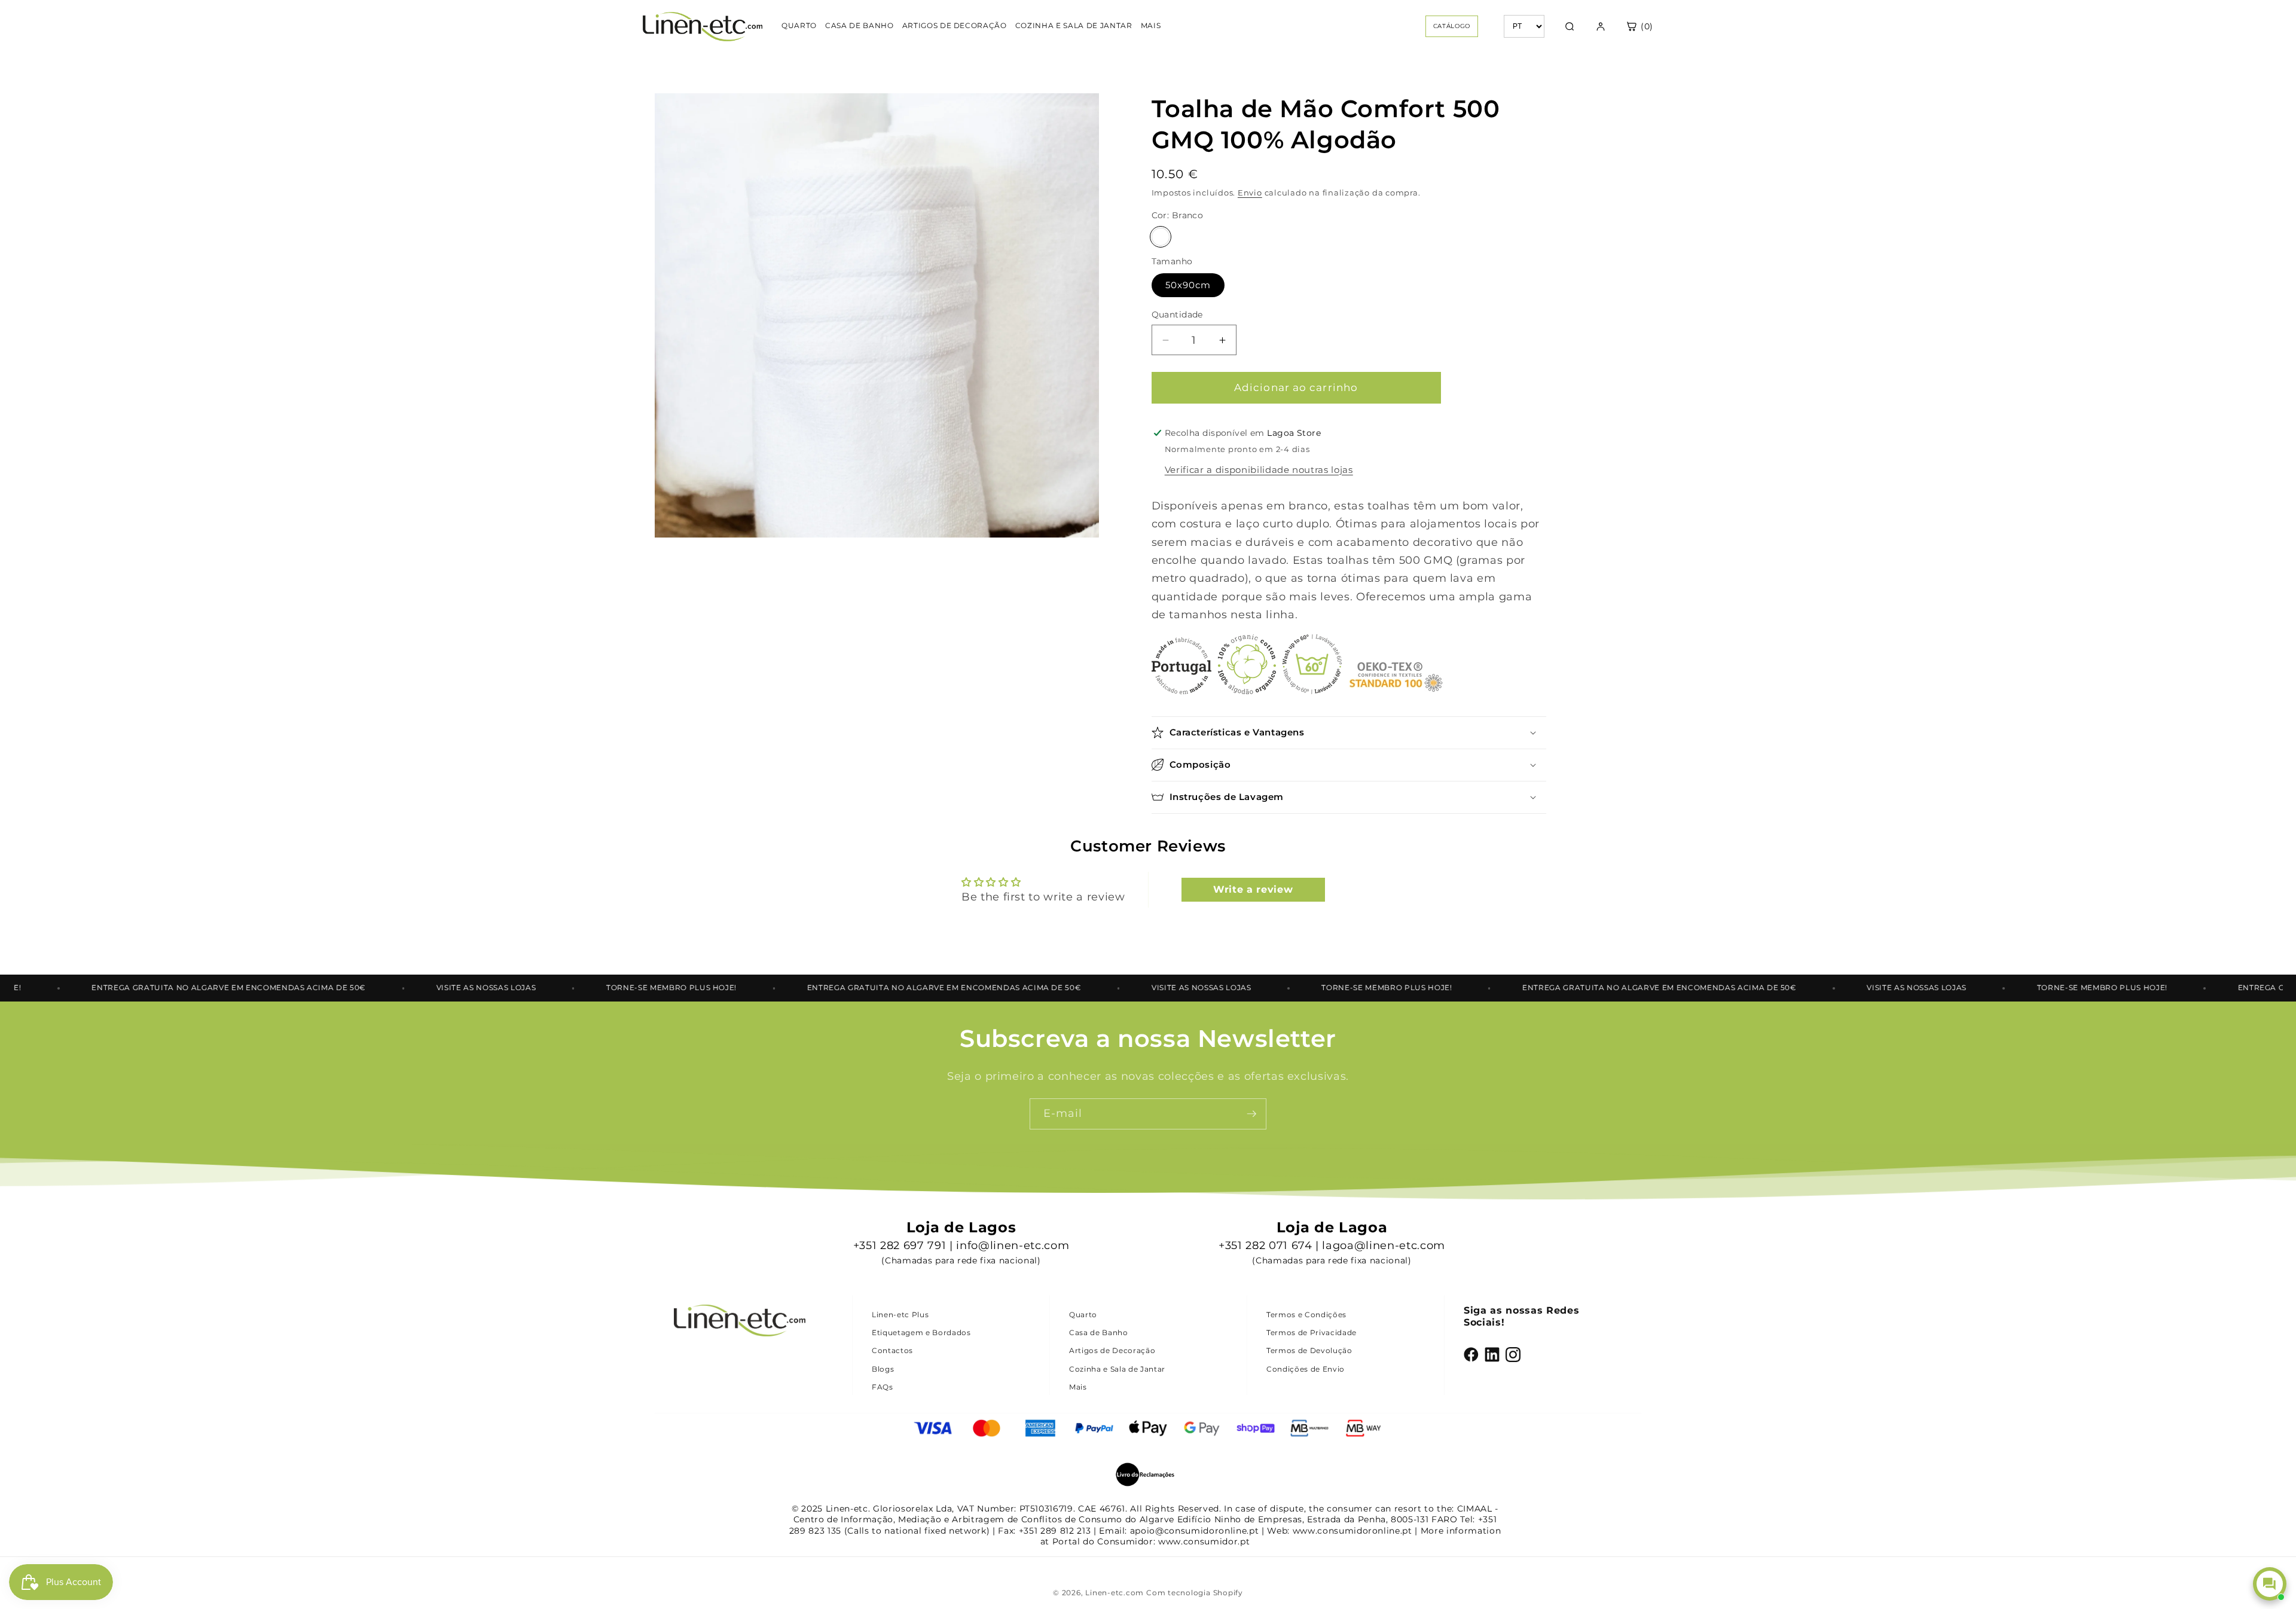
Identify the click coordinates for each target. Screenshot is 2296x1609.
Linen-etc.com (1115, 1593)
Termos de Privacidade (1312, 1332)
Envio (1250, 193)
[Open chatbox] (2270, 1584)
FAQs (883, 1387)
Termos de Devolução (1309, 1350)
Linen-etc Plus (900, 1315)
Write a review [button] (1253, 889)
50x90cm (1188, 285)
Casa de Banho (1099, 1332)
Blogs (883, 1369)
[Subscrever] (1251, 1114)
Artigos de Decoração (1112, 1350)
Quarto (1083, 1315)
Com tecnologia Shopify (1195, 1593)
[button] (1349, 733)
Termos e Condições (1306, 1315)
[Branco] (1161, 237)
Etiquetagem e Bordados (921, 1332)
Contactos (892, 1350)
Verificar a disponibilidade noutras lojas (1259, 470)
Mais (1078, 1387)
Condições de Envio (1306, 1369)
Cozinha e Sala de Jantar (1117, 1369)
